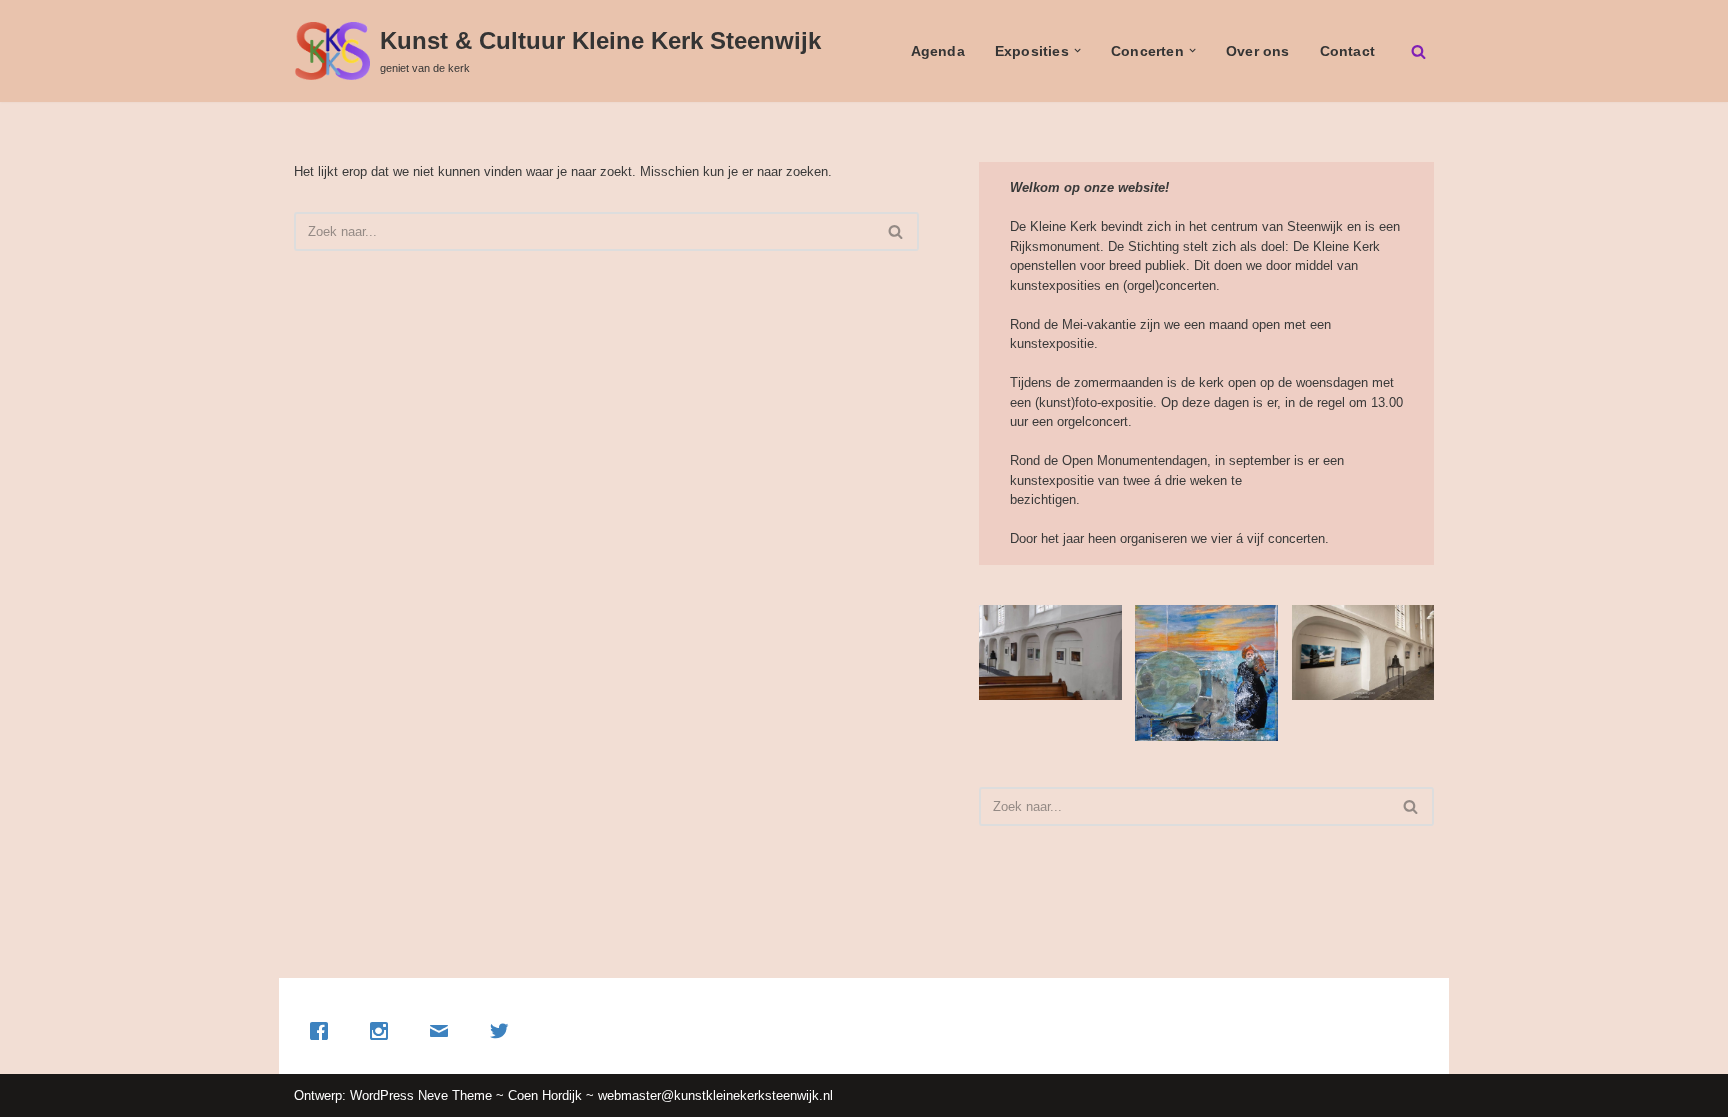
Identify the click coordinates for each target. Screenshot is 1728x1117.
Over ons (1258, 51)
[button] (1077, 50)
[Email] (444, 1031)
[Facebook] (324, 1031)
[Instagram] (384, 1031)
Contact (1347, 51)
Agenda (938, 51)
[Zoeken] (1418, 51)
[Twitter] (504, 1031)
